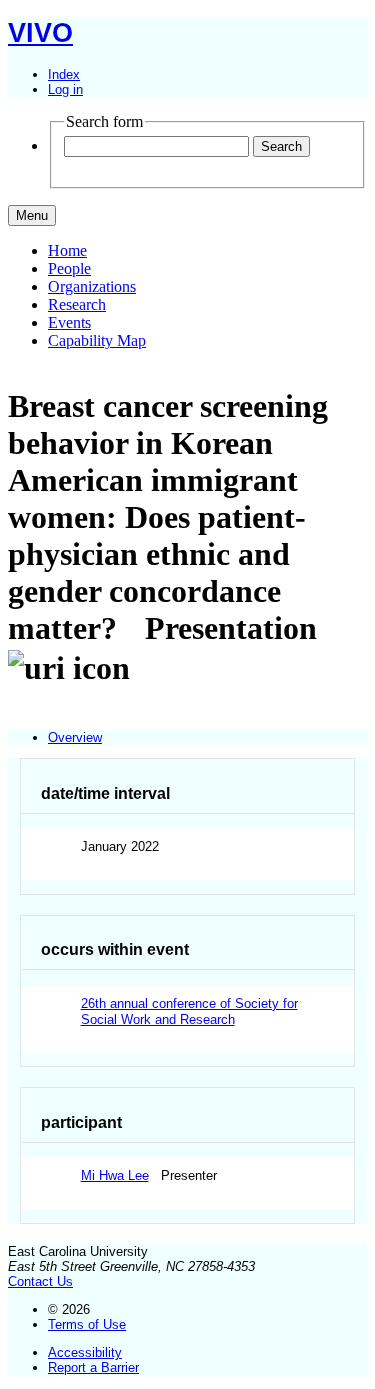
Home (67, 250)
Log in (65, 89)
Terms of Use (87, 1324)
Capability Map (97, 340)
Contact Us (40, 1281)
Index (64, 74)
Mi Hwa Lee (115, 1175)
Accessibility (85, 1352)
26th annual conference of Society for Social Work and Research (189, 1011)
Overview (75, 737)
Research (77, 304)
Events (69, 322)
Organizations (92, 286)
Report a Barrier (93, 1367)
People (69, 268)
